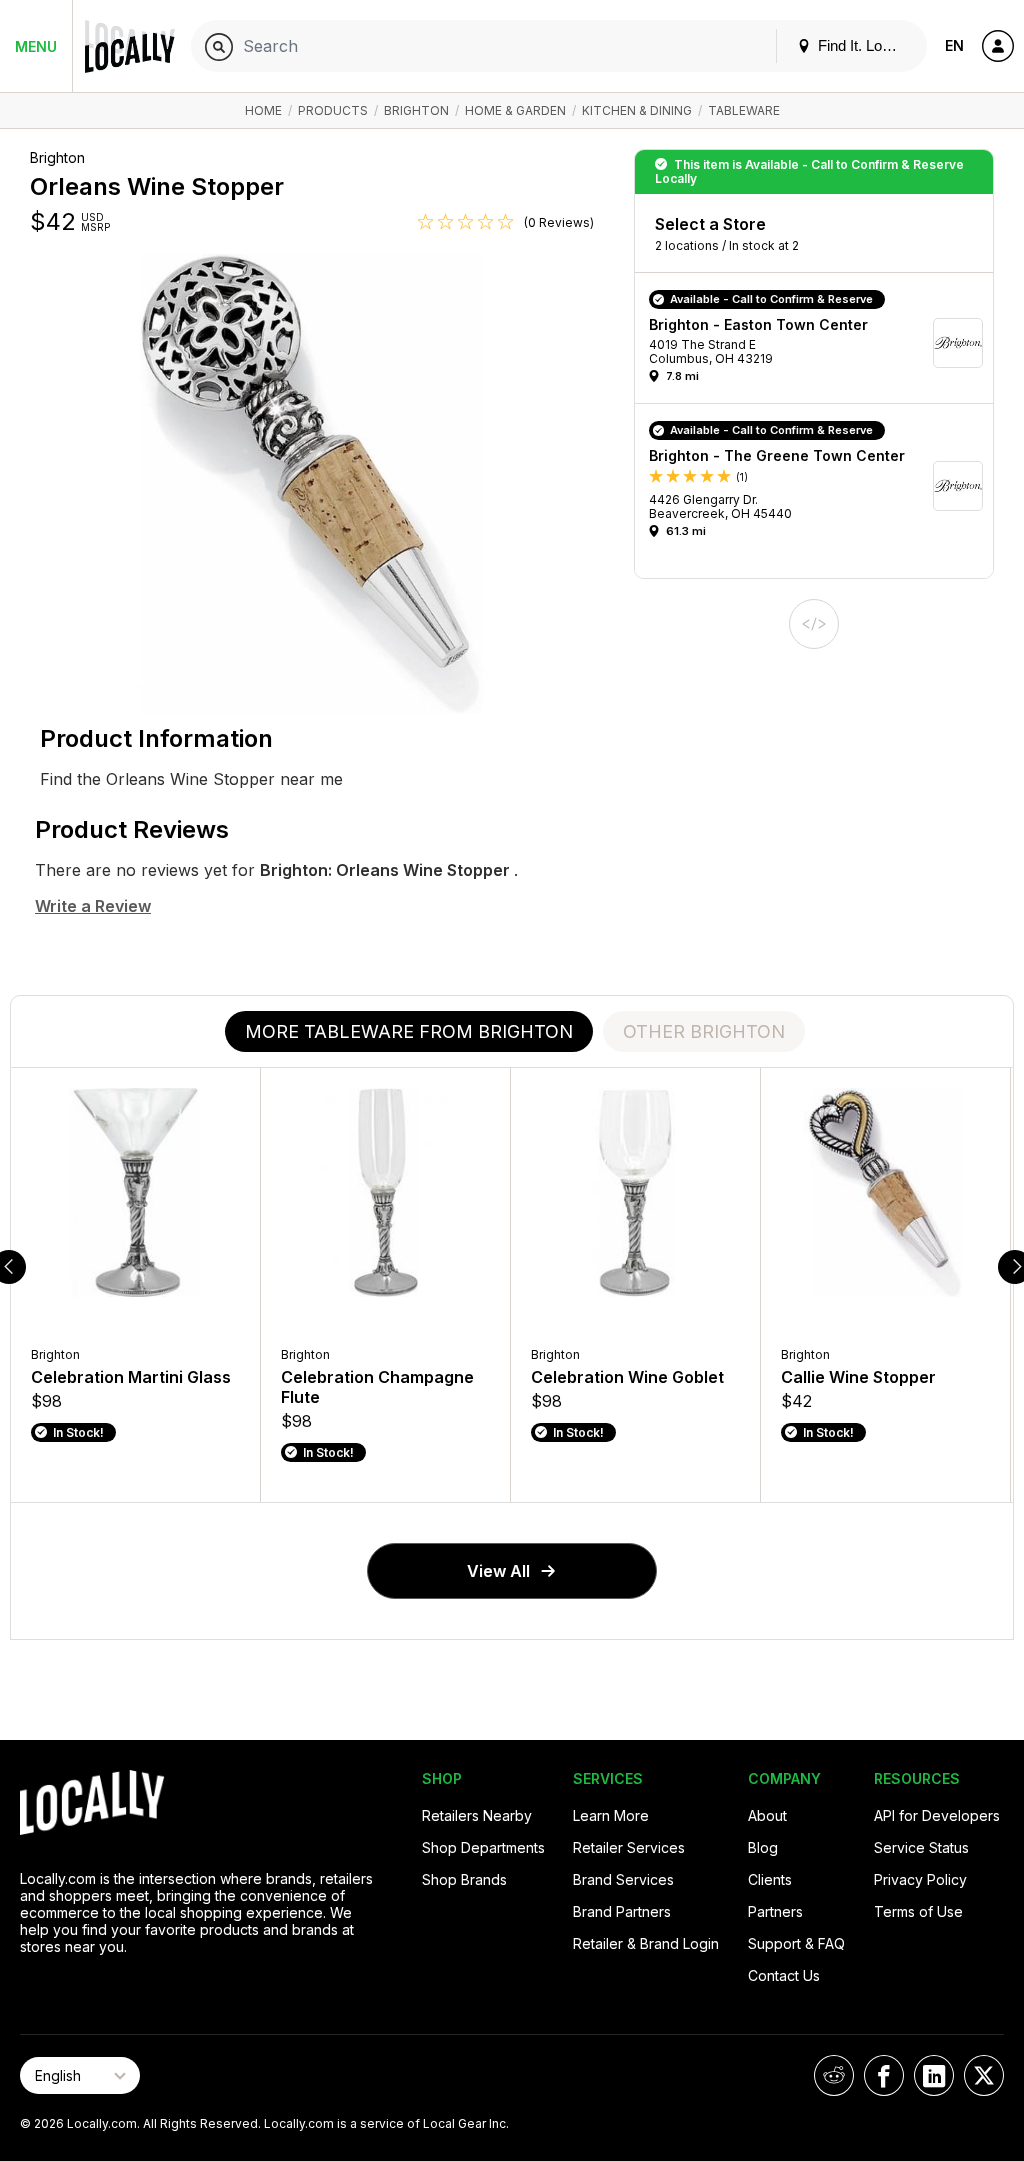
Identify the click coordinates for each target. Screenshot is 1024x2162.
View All (498, 1571)
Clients (770, 1879)
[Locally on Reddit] (834, 2075)
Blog (763, 1847)
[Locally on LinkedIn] (934, 2075)
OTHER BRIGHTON (704, 1031)
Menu (36, 46)
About (767, 1815)
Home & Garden (515, 110)
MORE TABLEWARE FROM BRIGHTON (409, 1031)
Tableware (744, 110)
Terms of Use (918, 1911)
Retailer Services (629, 1847)
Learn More (611, 1815)
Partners (775, 1911)
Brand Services (623, 1879)
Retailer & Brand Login (646, 1943)
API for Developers (937, 1815)
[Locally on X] (984, 2075)
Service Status (921, 1847)
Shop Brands (464, 1879)
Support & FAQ (796, 1943)
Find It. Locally (863, 45)
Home (263, 110)
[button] (821, 343)
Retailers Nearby (477, 1815)
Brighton (416, 110)
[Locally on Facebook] (884, 2075)
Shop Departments (483, 1847)
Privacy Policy (920, 1879)
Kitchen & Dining (637, 110)
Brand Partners (622, 1911)
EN (954, 45)
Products (333, 110)
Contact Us (784, 1975)
